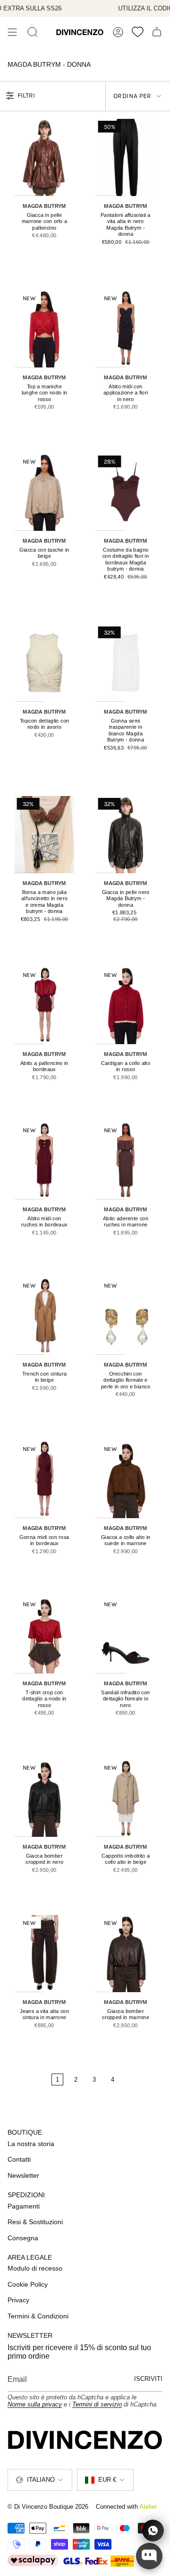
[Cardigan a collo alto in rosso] (126, 1005)
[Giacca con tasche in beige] (45, 492)
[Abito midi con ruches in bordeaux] (45, 1161)
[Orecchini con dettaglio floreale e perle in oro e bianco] (126, 1316)
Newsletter (23, 2175)
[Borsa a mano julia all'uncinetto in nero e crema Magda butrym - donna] (45, 834)
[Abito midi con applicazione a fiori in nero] (126, 329)
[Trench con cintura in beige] (45, 1316)
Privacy (18, 2300)
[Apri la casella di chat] (149, 2556)
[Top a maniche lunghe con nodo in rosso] (45, 329)
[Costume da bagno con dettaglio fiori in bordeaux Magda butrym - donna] (126, 492)
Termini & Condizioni (38, 2316)
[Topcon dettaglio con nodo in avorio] (45, 663)
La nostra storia (31, 2144)
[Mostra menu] (12, 32)
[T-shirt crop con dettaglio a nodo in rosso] (45, 1635)
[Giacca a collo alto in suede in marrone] (126, 1479)
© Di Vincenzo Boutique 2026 (48, 2507)
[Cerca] (33, 32)
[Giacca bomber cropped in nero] (45, 1798)
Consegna (23, 2238)
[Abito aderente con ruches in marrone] (126, 1161)
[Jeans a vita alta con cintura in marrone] (45, 1953)
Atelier (148, 2507)
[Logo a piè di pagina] (85, 2440)
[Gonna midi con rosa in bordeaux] (45, 1479)
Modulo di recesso (35, 2268)
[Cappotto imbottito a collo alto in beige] (126, 1798)
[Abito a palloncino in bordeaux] (45, 1005)
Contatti (19, 2159)
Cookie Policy (28, 2284)
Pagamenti (24, 2206)
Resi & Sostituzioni (35, 2222)
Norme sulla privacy (35, 2404)
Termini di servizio (97, 2404)
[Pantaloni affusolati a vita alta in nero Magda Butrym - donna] (126, 157)
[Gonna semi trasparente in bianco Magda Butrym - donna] (126, 663)
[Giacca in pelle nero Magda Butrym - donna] (126, 834)
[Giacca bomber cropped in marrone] (126, 1953)
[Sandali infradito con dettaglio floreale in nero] (126, 1635)
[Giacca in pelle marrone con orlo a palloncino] (45, 157)
